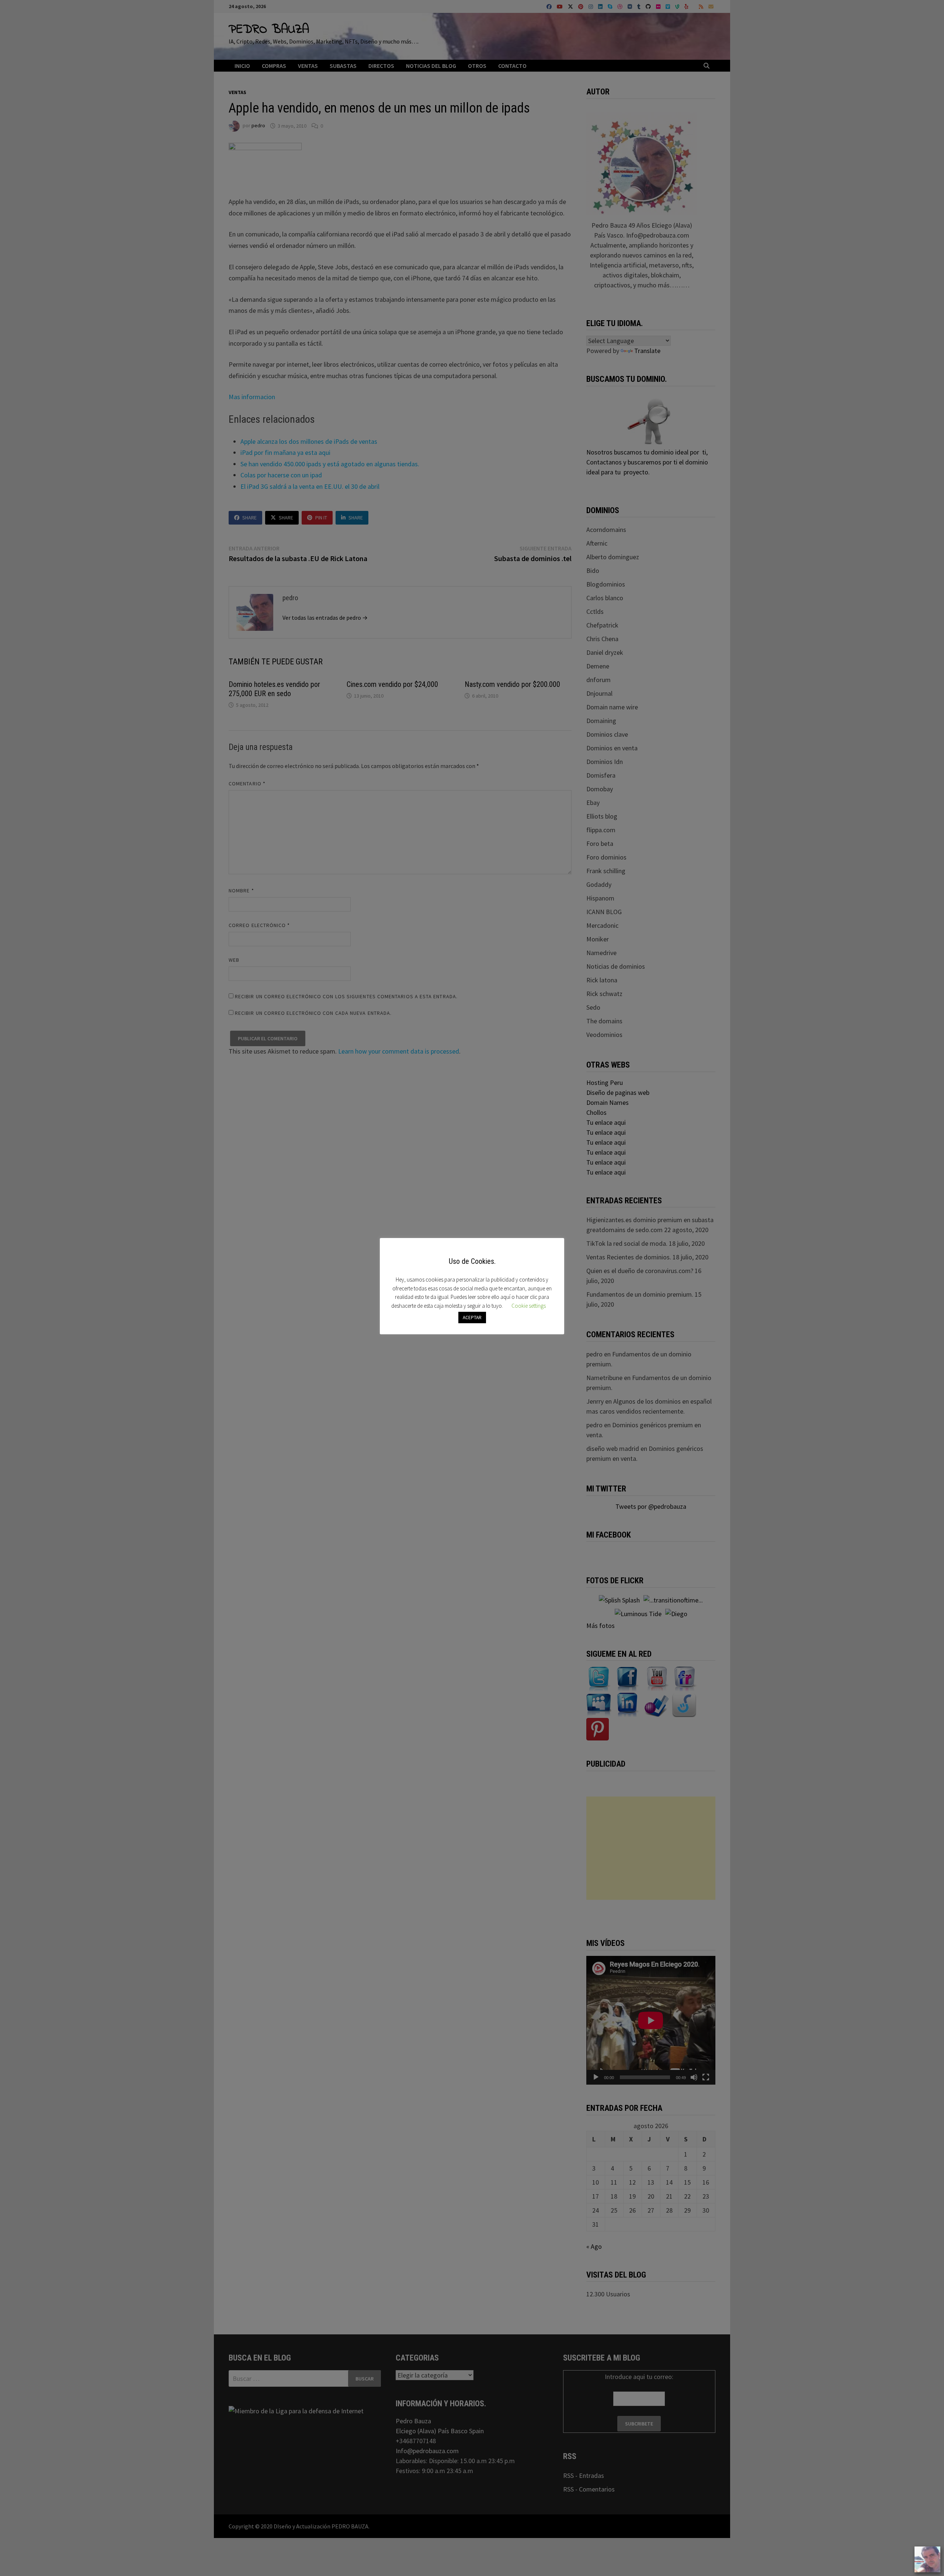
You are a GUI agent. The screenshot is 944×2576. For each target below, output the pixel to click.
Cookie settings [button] (529, 1306)
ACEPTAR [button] (472, 1318)
